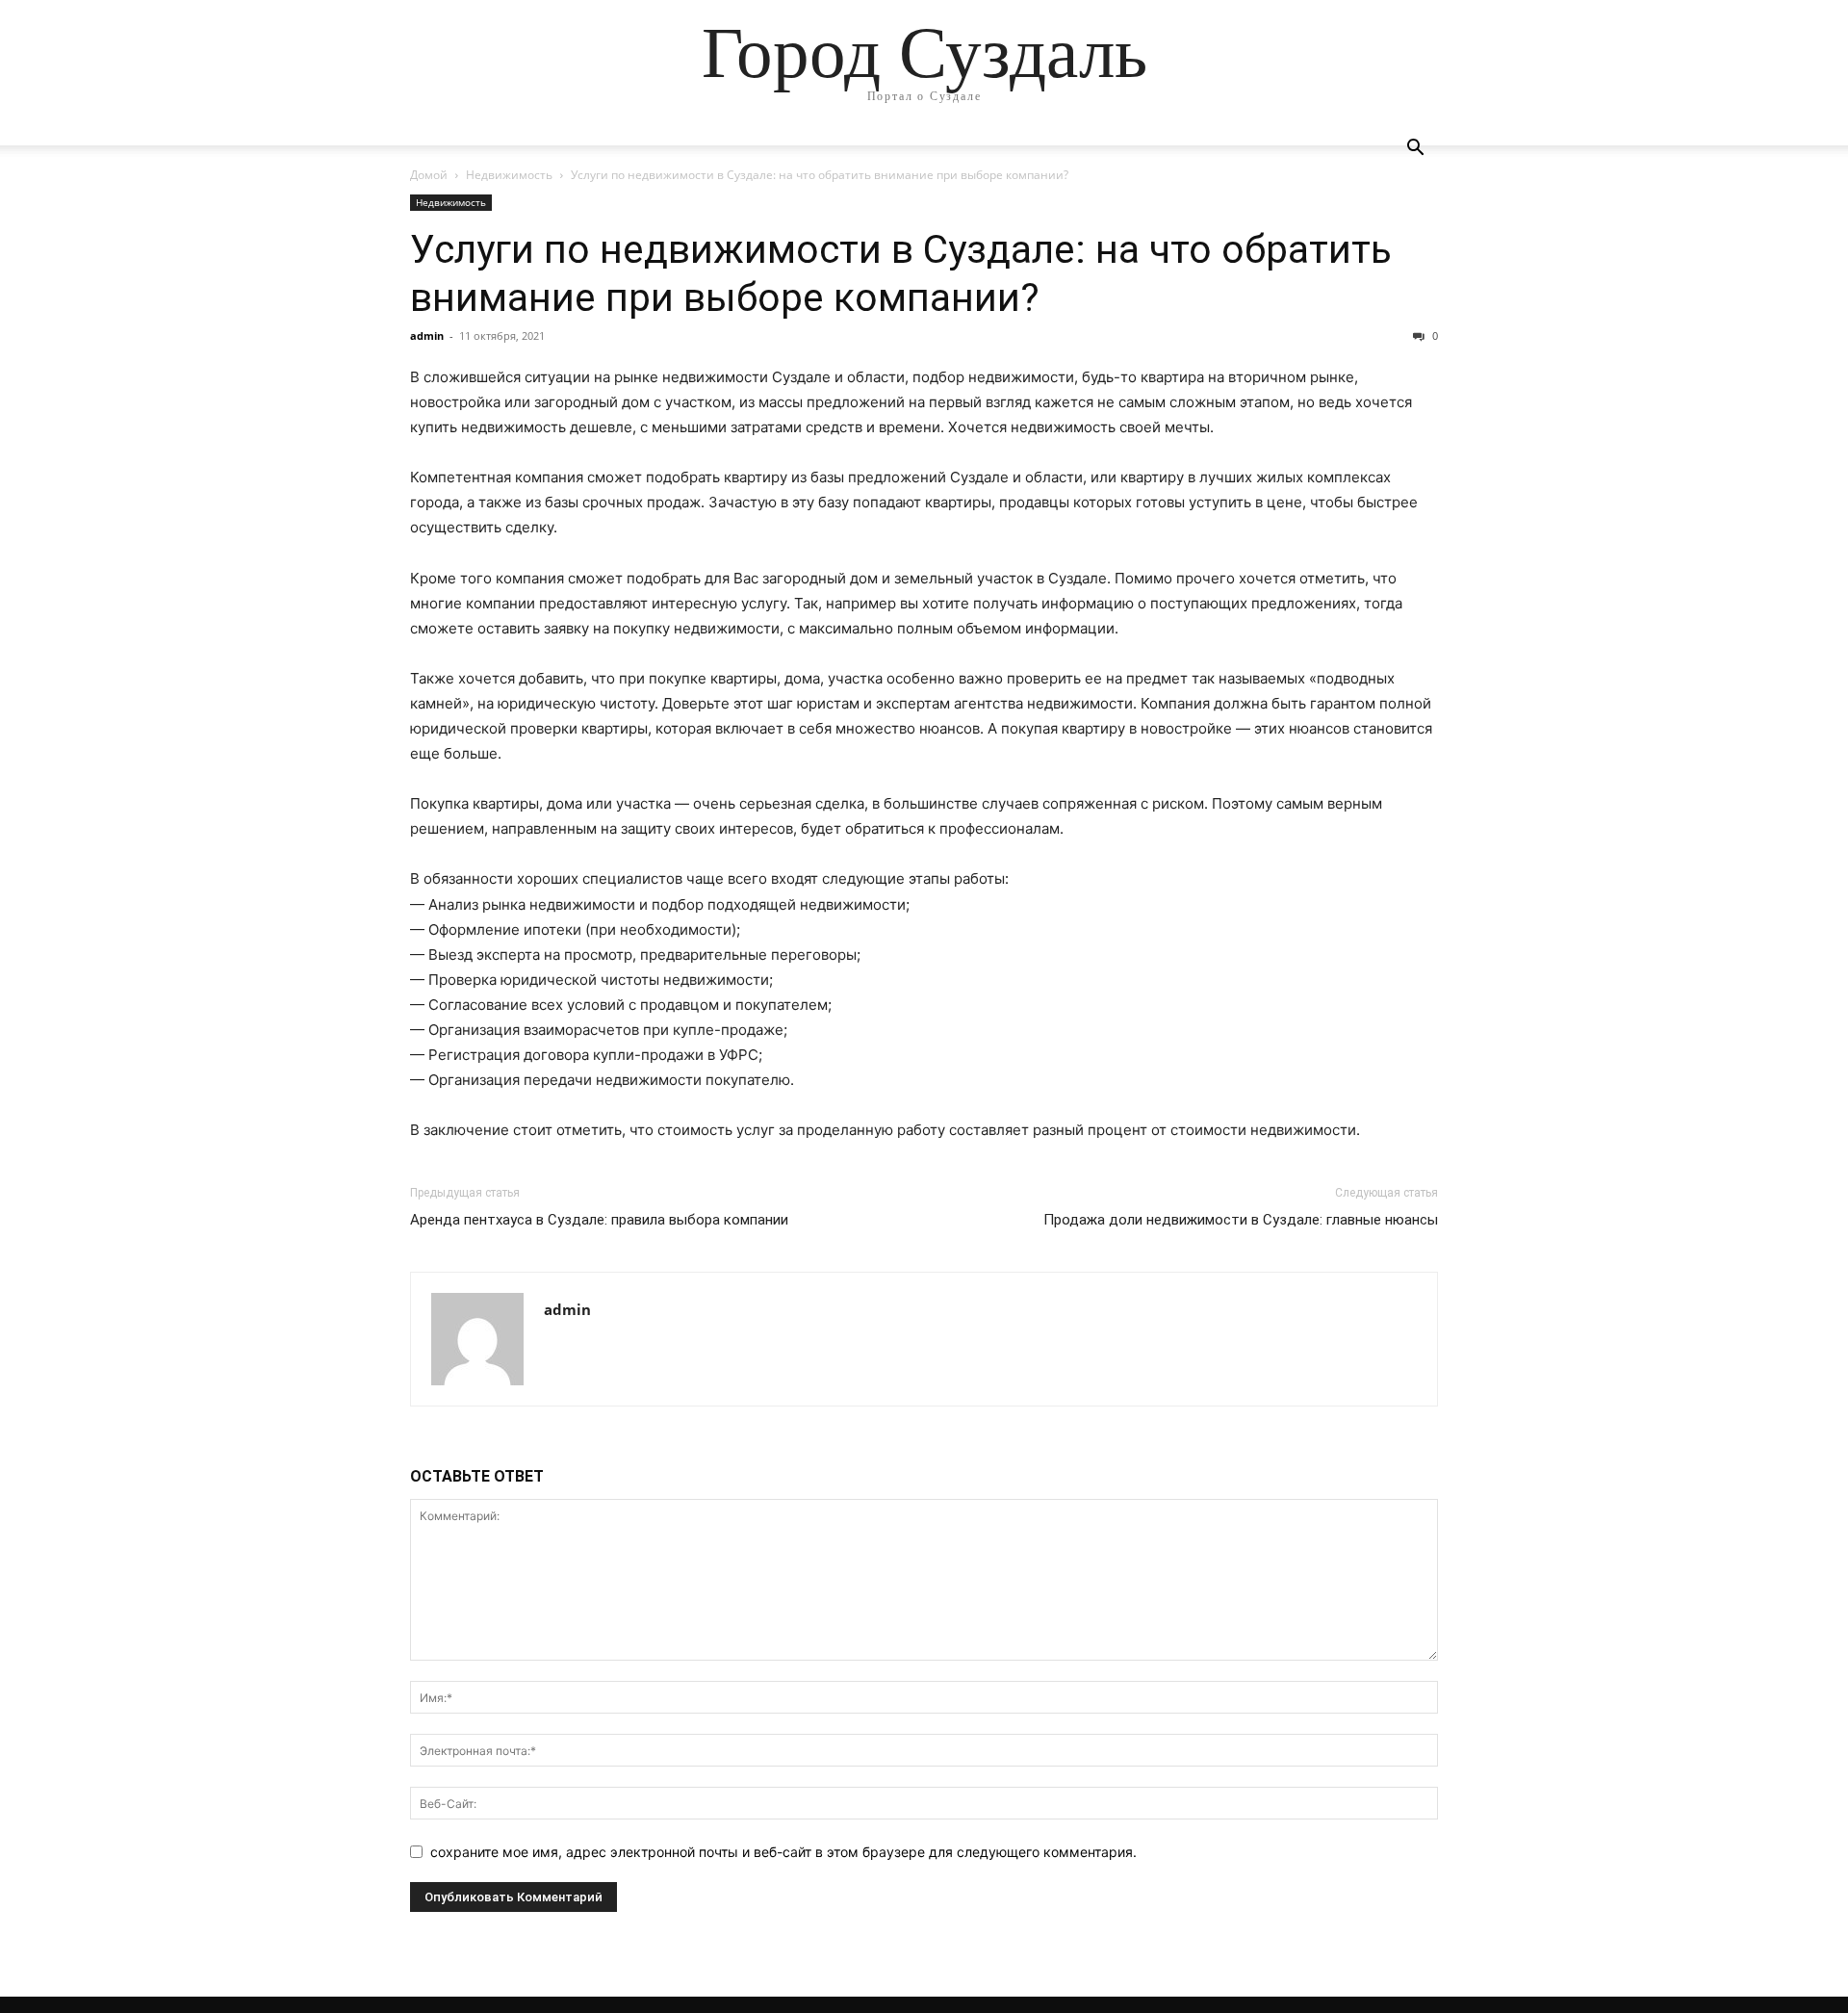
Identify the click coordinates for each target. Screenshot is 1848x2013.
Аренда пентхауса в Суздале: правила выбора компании (599, 1220)
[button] (1415, 150)
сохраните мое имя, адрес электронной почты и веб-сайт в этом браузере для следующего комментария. (783, 1852)
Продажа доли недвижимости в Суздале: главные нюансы (1241, 1220)
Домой (429, 175)
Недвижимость (509, 175)
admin (427, 335)
